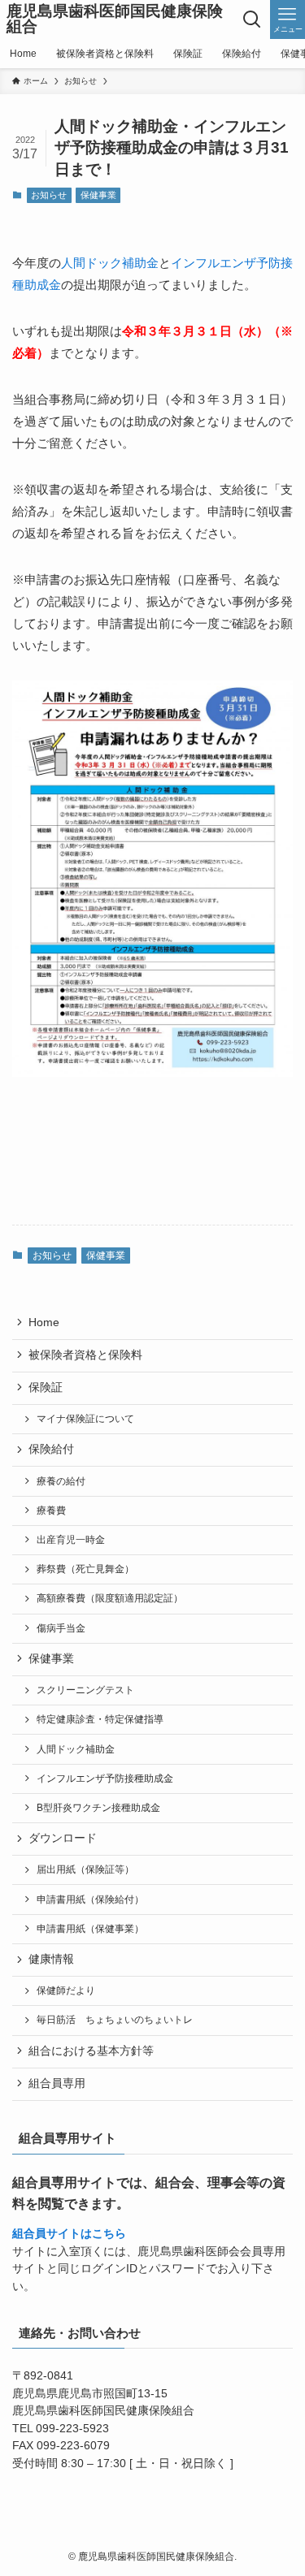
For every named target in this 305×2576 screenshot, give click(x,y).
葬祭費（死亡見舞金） (85, 1569)
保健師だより (66, 1990)
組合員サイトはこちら (69, 2234)
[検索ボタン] (253, 19)
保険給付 (51, 1449)
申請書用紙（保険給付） (90, 1900)
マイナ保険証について (85, 1419)
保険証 (46, 1387)
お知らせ (49, 195)
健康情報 (51, 1959)
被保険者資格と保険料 (85, 1355)
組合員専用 (57, 2083)
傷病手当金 (61, 1628)
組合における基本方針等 (91, 2051)
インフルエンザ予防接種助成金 (105, 1779)
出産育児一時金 (71, 1540)
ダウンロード (63, 1838)
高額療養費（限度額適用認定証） (110, 1598)
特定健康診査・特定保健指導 (100, 1719)
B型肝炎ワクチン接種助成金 (98, 1808)
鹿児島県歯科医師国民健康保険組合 (115, 19)
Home (44, 1323)
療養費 (51, 1511)
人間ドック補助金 (110, 263)
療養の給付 (61, 1481)
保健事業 (98, 195)
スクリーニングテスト (85, 1690)
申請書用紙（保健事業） (90, 1929)
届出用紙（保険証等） (85, 1869)
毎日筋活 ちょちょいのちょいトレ (115, 2020)
